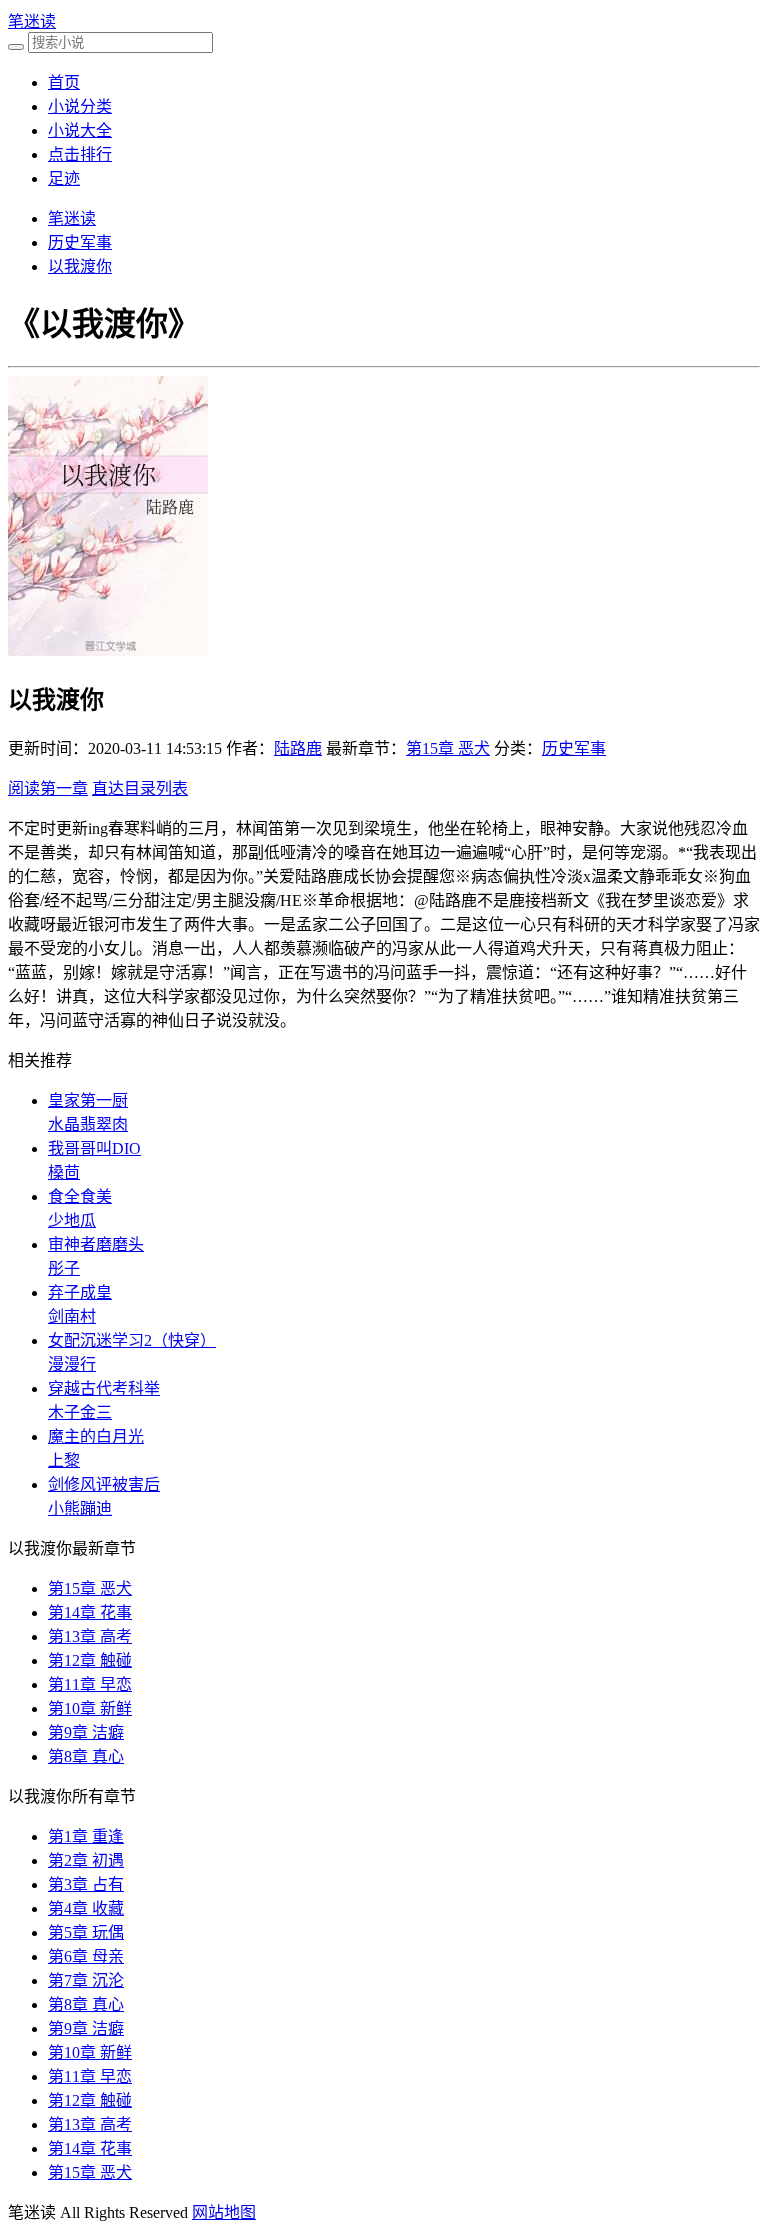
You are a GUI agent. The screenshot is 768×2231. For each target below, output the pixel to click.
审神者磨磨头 (96, 1244)
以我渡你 (80, 266)
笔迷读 (32, 21)
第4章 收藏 (86, 1908)
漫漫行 (72, 1364)
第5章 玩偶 (86, 1932)
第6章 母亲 (86, 1956)
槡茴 (64, 1172)
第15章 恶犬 (448, 748)
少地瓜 (72, 1220)
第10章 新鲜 (90, 1708)
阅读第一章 (48, 788)
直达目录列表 (140, 788)
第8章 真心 (86, 1756)
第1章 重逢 (86, 1836)
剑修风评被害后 (104, 1484)
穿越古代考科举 (104, 1388)
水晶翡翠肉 (88, 1124)
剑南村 (72, 1316)
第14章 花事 (90, 1612)
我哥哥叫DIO (94, 1148)
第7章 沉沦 (86, 1980)
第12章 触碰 (90, 1660)
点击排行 (80, 154)
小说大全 (80, 130)
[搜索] (16, 47)
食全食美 (80, 1196)
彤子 (64, 1268)
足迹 (64, 178)
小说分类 (80, 106)
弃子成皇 (80, 1292)
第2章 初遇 (86, 1860)
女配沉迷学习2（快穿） (132, 1340)
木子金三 (80, 1412)
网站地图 (224, 2212)
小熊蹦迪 (80, 1508)
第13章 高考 (90, 1636)
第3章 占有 (86, 1884)
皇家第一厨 (88, 1100)
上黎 (64, 1460)
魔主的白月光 (96, 1436)
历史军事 (80, 242)
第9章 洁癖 (86, 1732)
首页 (64, 82)
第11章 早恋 (90, 1684)
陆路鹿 (298, 748)
